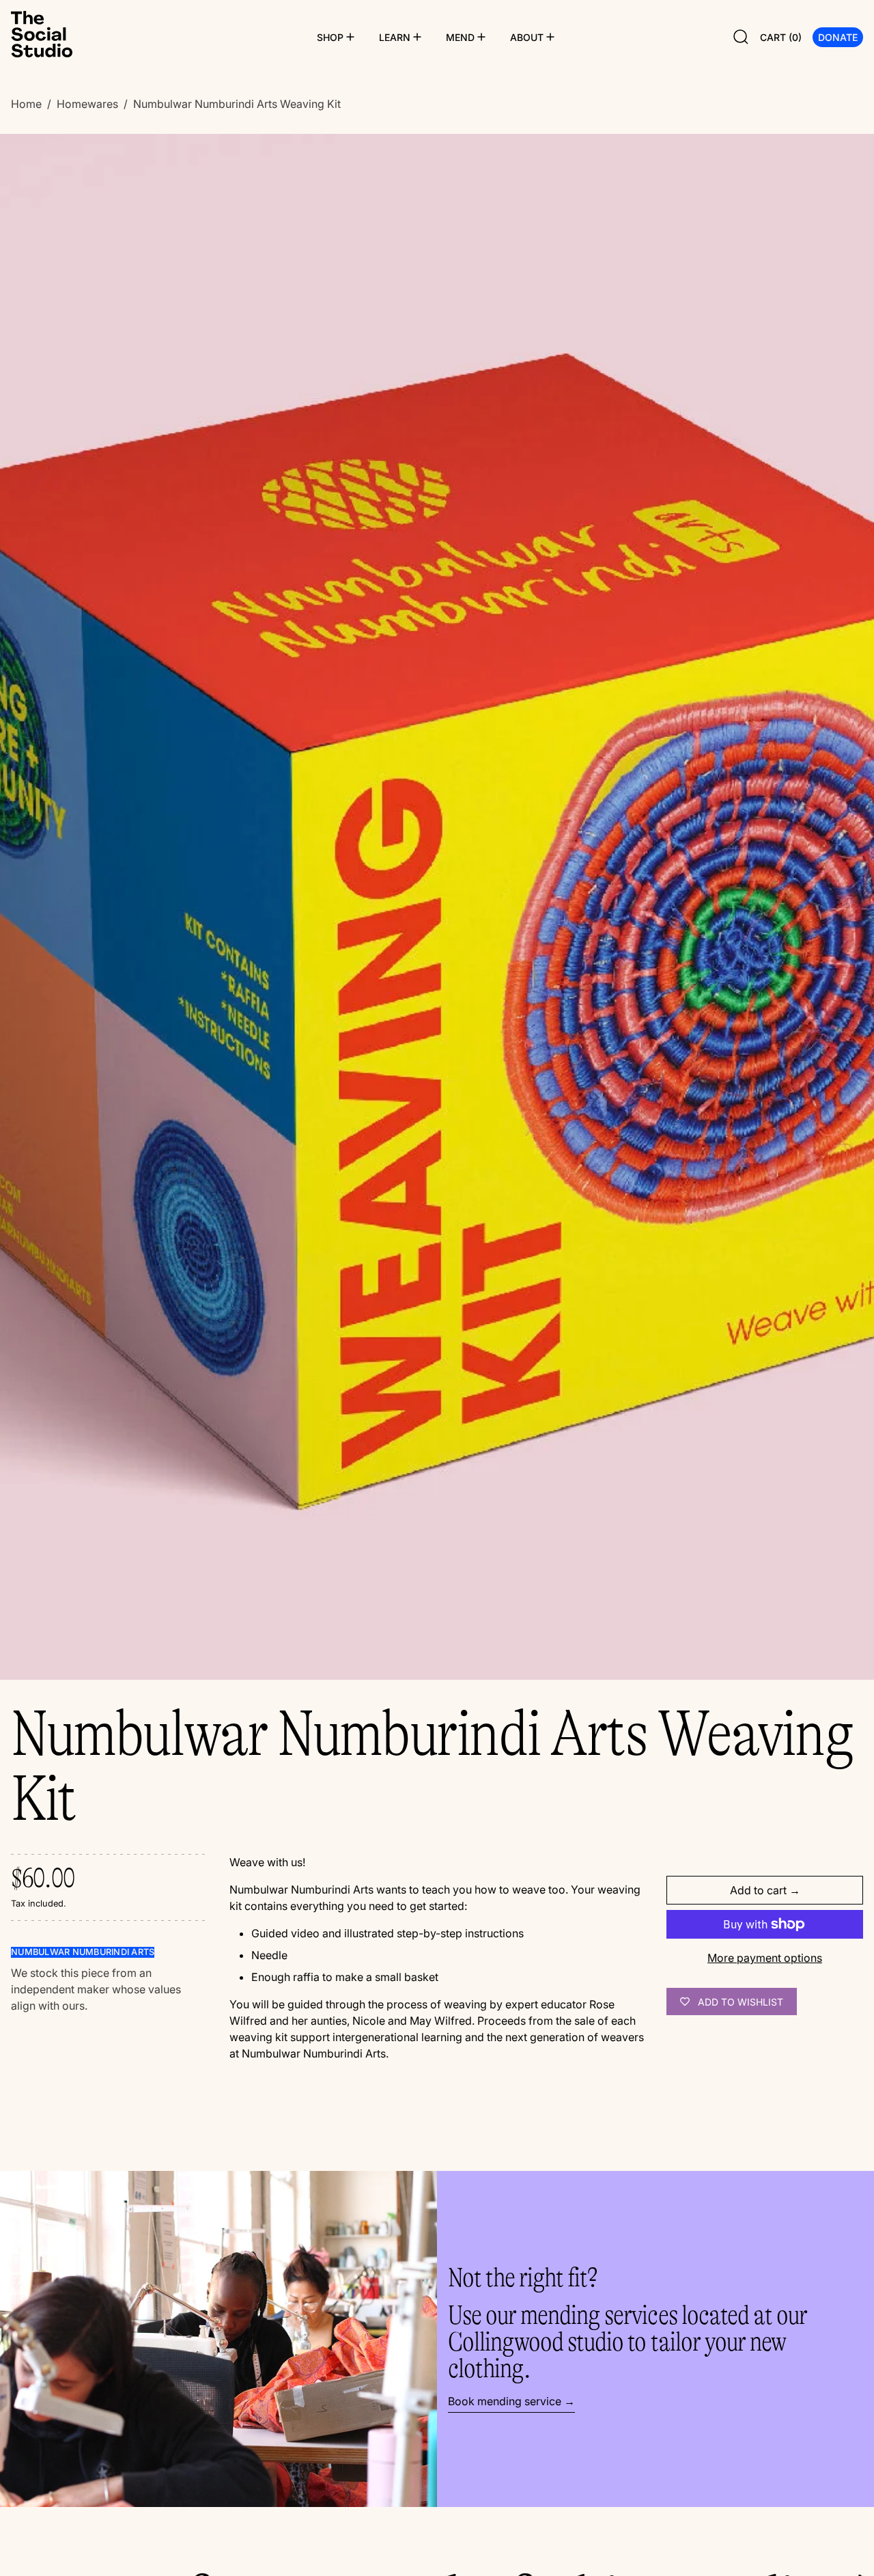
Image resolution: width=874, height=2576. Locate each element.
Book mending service (505, 2401)
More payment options (765, 1958)
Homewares (87, 104)
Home (26, 104)
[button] (741, 37)
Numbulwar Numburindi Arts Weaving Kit (237, 104)
